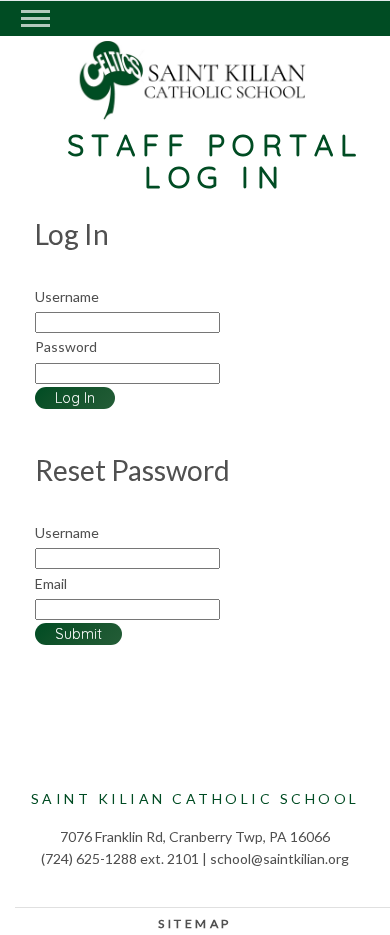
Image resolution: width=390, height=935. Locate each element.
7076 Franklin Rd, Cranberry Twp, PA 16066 (195, 836)
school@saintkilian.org (279, 858)
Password (66, 346)
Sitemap (195, 923)
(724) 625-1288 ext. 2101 (120, 858)
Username (67, 296)
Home (197, 101)
